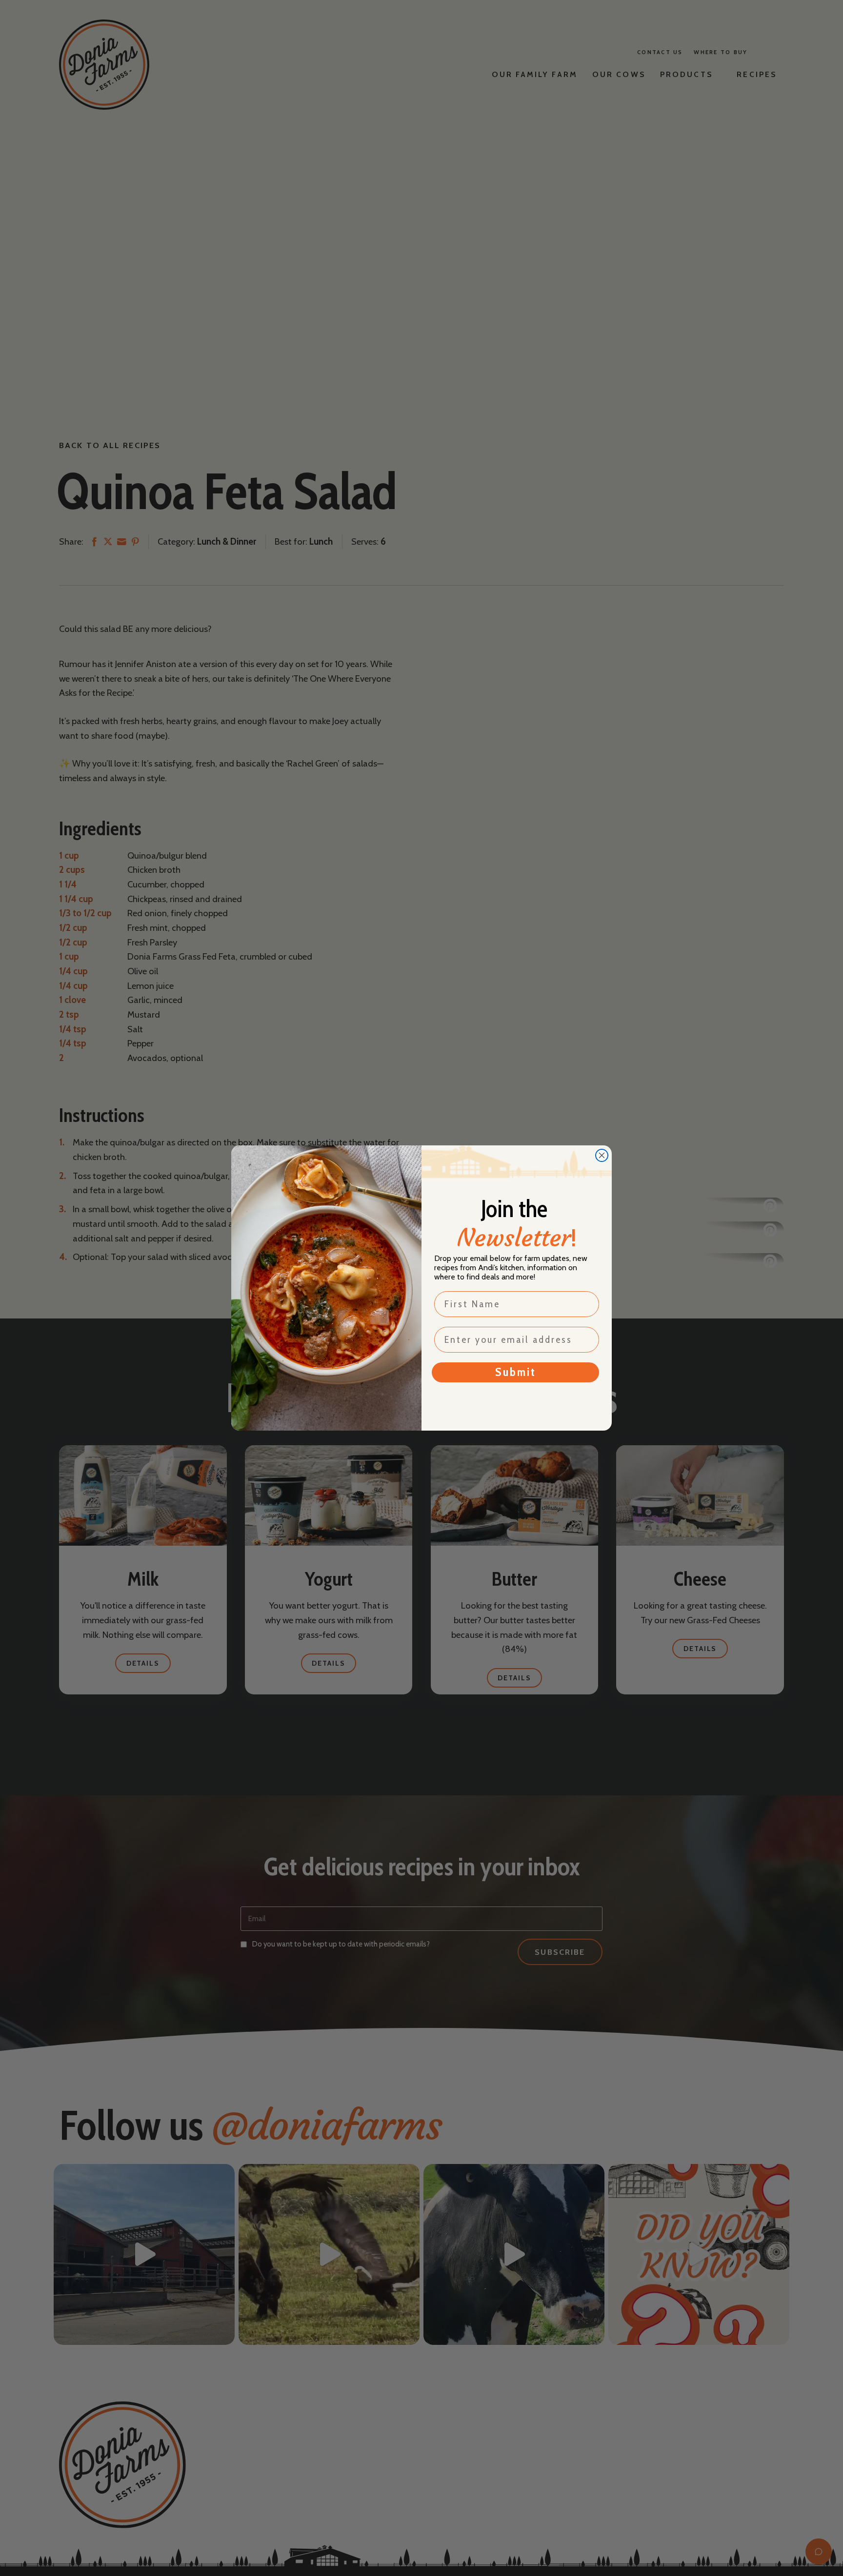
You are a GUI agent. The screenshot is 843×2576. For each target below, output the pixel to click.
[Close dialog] (602, 1155)
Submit (516, 1372)
